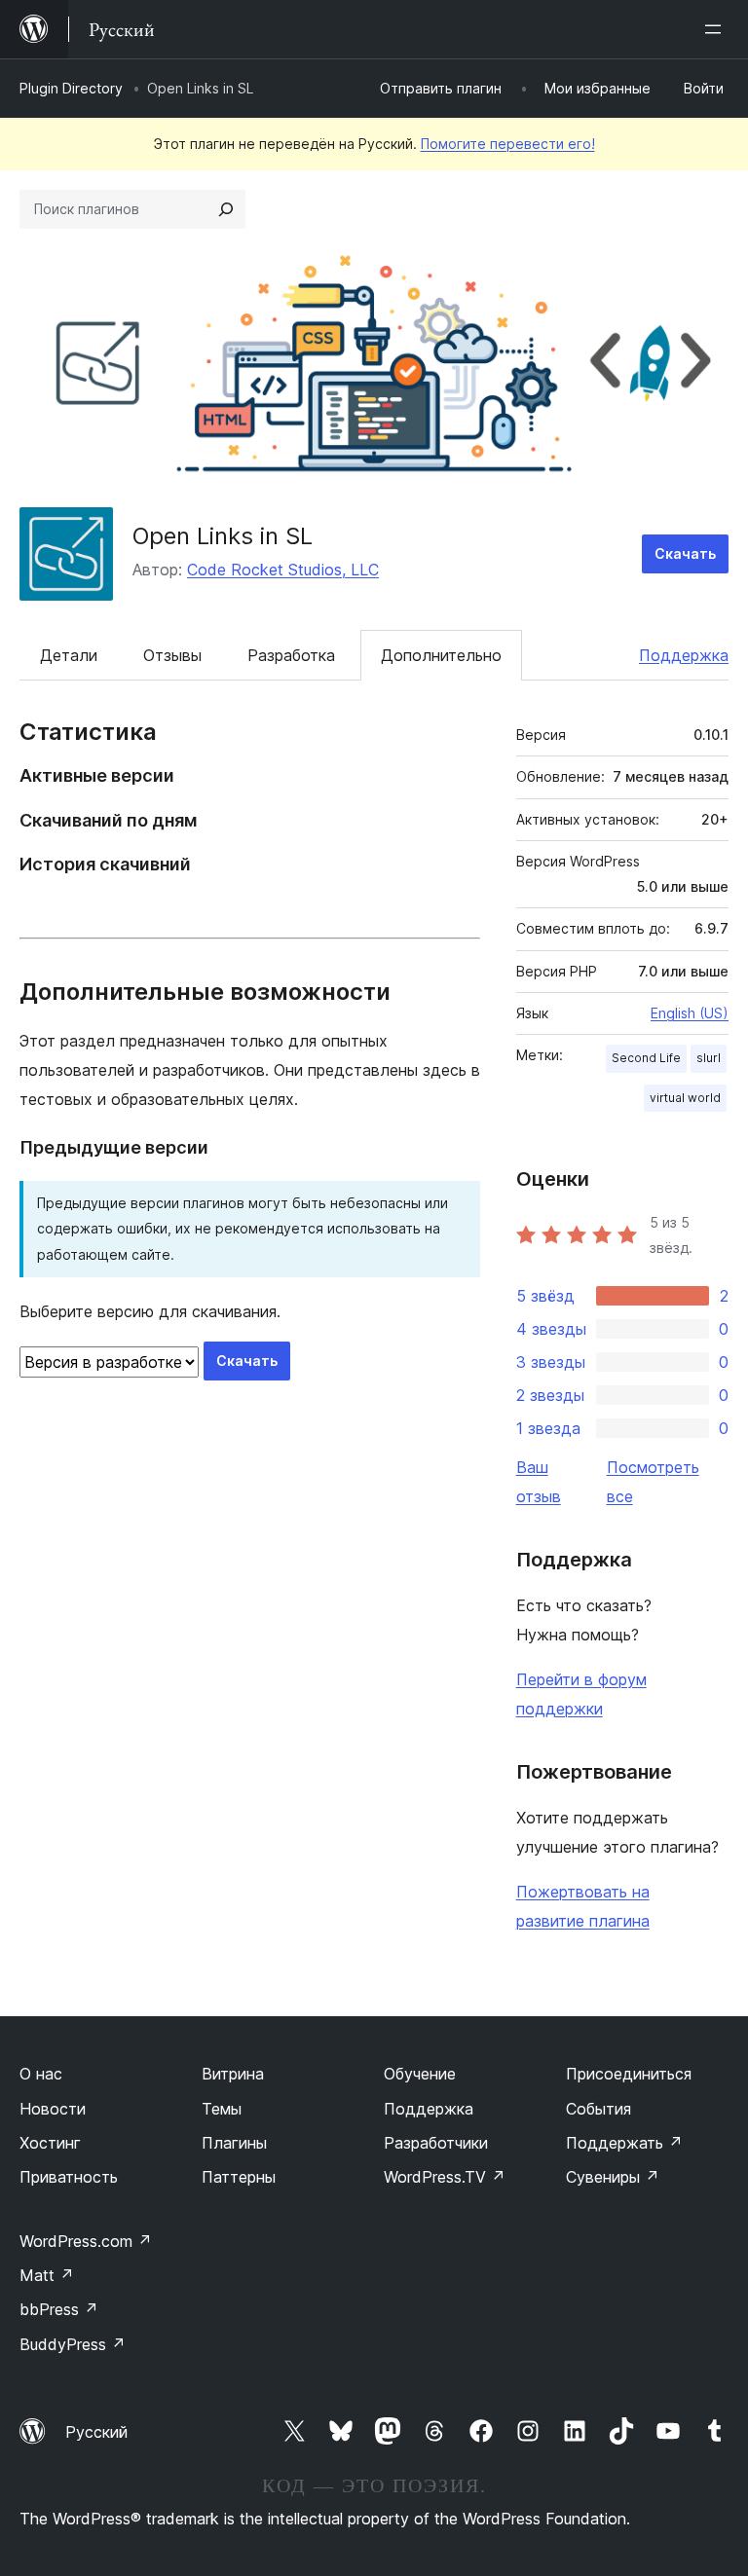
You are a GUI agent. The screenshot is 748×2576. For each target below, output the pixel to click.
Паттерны (239, 2177)
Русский (96, 2432)
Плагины (234, 2143)
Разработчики (436, 2143)
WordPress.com (86, 2241)
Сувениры (613, 2177)
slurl (709, 1058)
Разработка (291, 655)
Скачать (685, 553)
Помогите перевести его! (508, 144)
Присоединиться (629, 2074)
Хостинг (50, 2143)
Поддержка (684, 655)
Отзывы (172, 655)
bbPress (59, 2309)
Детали (69, 655)
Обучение (420, 2074)
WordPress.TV (445, 2177)
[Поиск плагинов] (226, 209)
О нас (41, 2074)
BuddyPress (73, 2344)
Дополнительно (441, 655)
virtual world (685, 1098)
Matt (47, 2275)
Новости (53, 2109)
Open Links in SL (223, 536)
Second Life (646, 1058)
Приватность (69, 2177)
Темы (222, 2109)
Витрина (233, 2074)
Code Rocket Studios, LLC (283, 570)
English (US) (690, 1013)
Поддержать (624, 2143)
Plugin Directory (71, 88)
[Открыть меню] (717, 29)
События (598, 2109)
